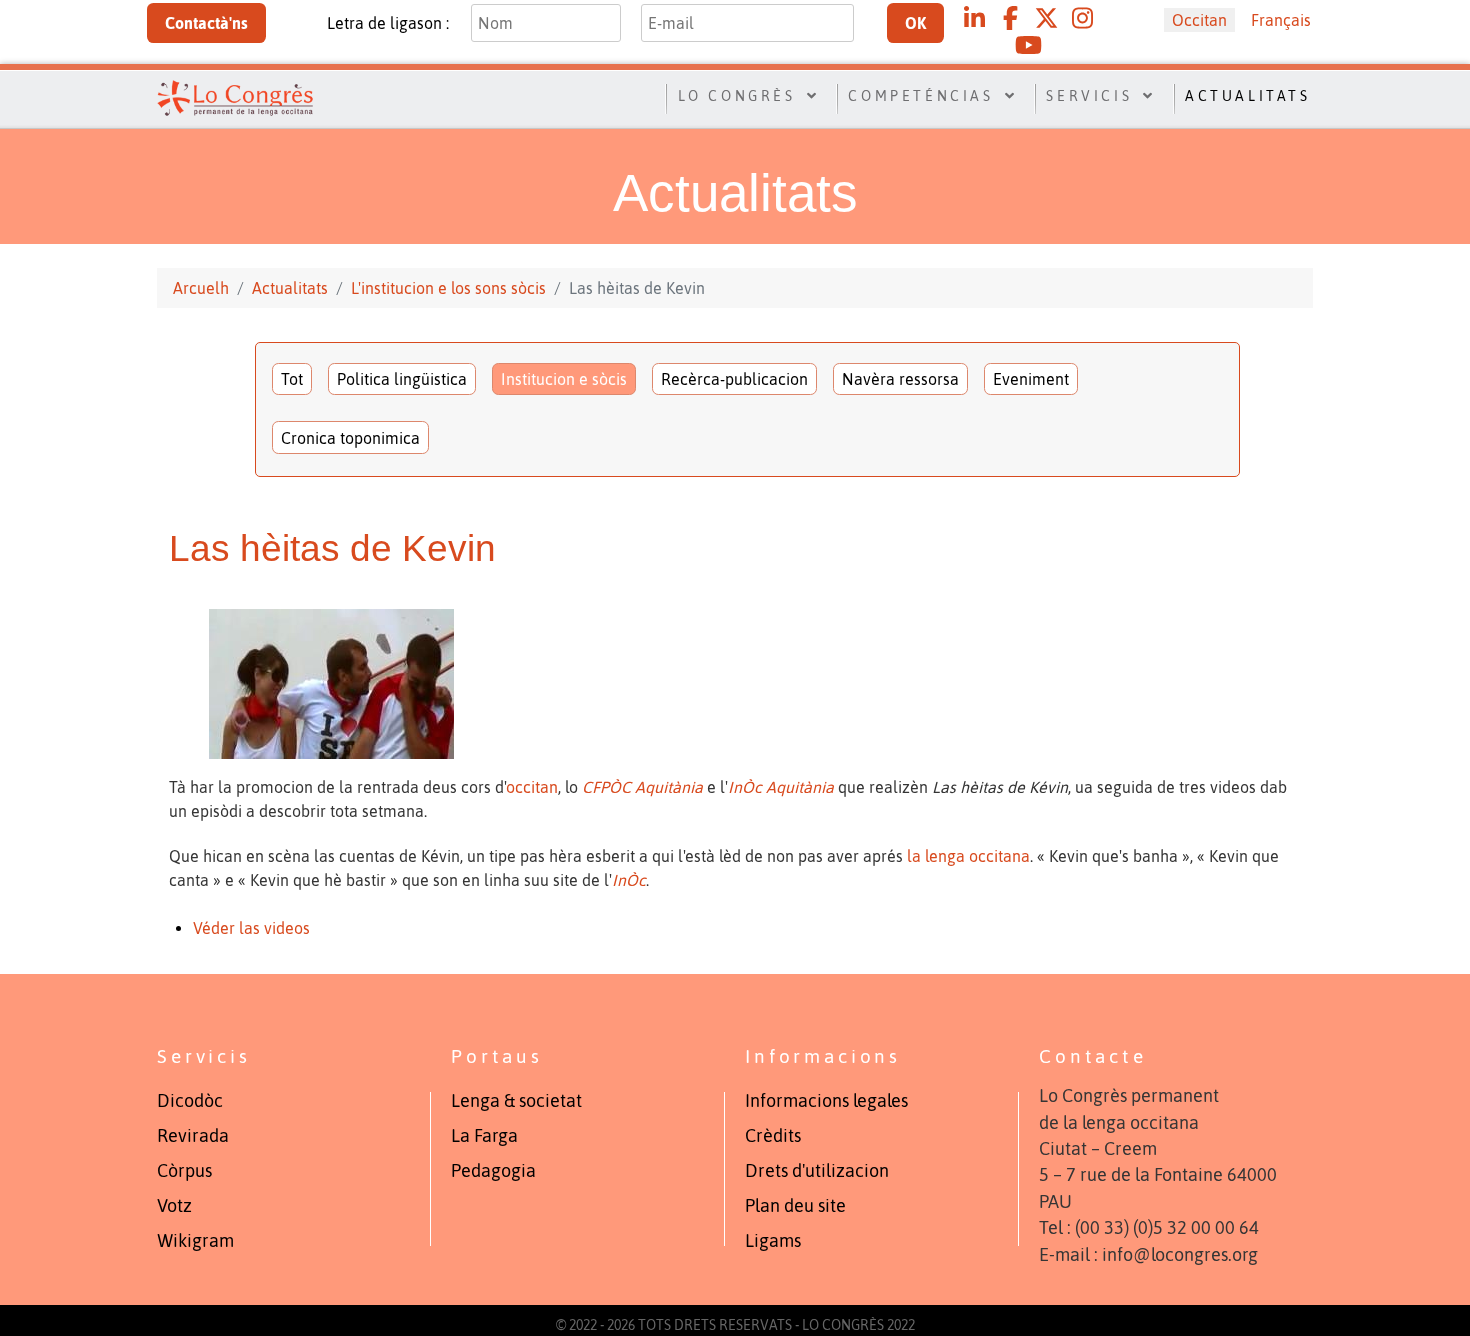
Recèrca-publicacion (734, 379)
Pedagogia (493, 1171)
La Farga (484, 1136)
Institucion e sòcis (564, 379)
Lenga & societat (516, 1101)
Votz (174, 1206)
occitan (532, 787)
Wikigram (195, 1241)
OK (915, 23)
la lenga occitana (968, 856)
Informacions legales (826, 1101)
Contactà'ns (206, 23)
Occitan (1199, 20)
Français (1281, 20)
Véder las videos (251, 928)
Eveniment (1031, 379)
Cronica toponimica (350, 438)
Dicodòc (190, 1101)
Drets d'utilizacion (817, 1171)
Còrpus (184, 1171)
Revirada (193, 1136)
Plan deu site (795, 1206)
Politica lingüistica (402, 379)
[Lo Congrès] (235, 96)
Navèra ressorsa (900, 379)
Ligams (773, 1241)
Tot (292, 379)
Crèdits (773, 1136)
